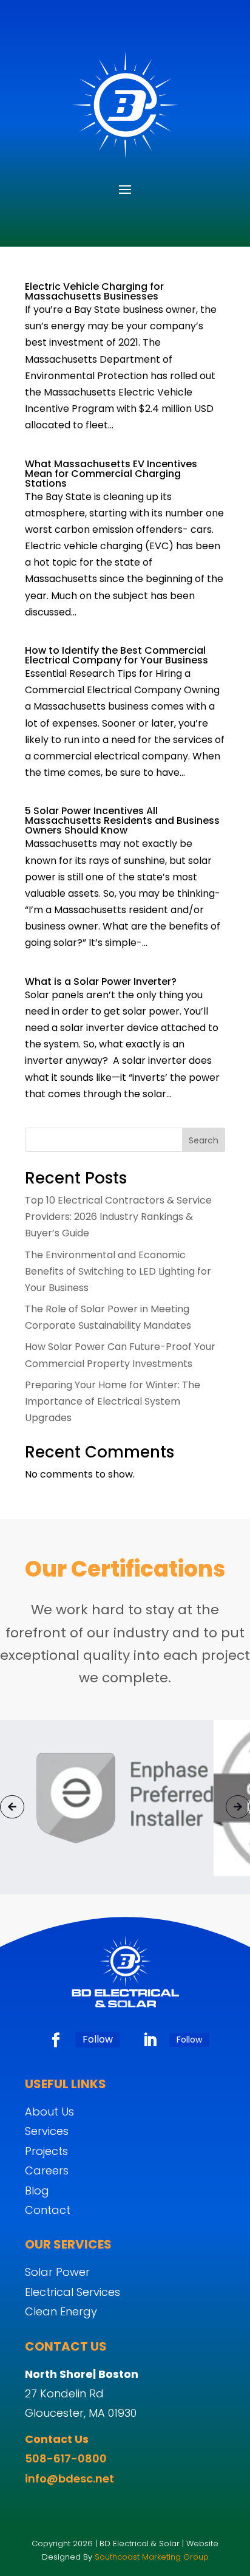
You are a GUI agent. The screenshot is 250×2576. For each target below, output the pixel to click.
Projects (46, 2151)
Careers (47, 2170)
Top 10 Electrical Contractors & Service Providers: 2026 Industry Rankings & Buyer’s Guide (118, 1217)
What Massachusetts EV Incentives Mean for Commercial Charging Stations (111, 474)
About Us (49, 2112)
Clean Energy (61, 2311)
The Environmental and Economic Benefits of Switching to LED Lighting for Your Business (118, 1271)
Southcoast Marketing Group (152, 2557)
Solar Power (57, 2272)
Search (204, 1140)
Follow (98, 2039)
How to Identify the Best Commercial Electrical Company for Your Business (117, 655)
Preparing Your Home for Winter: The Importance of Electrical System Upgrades (113, 1401)
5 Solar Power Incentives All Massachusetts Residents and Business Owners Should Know (122, 820)
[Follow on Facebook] (56, 2040)
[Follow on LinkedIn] (150, 2040)
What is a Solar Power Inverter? (101, 981)
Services (47, 2131)
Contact (48, 2210)
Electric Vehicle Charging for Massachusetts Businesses (94, 291)
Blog (37, 2191)
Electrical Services (73, 2292)
